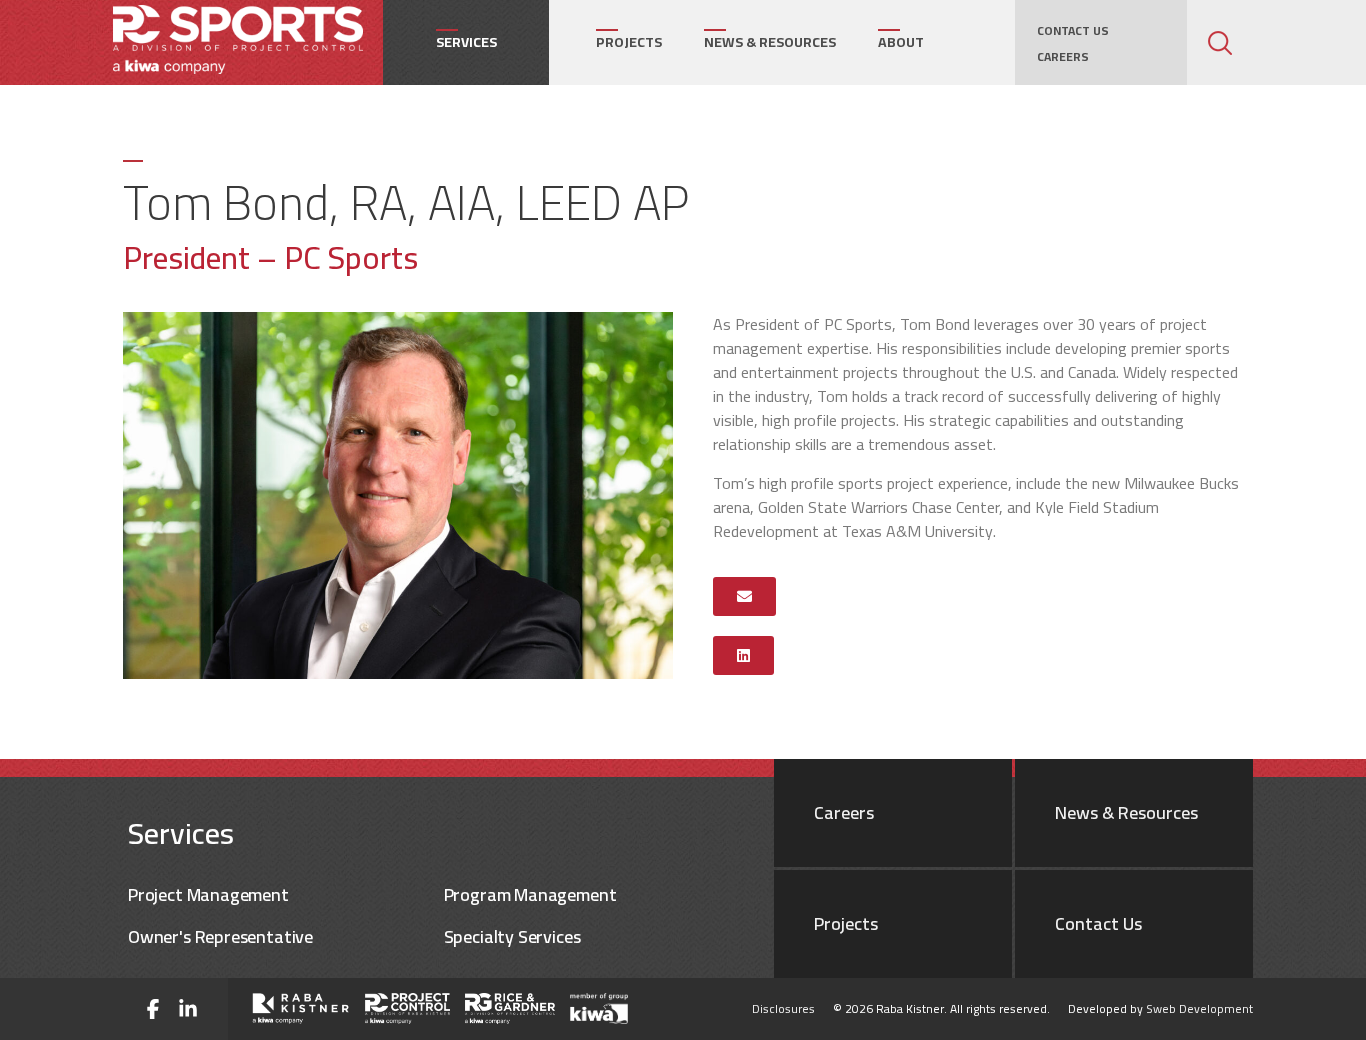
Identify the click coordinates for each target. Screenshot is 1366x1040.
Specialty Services (512, 936)
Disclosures (783, 1008)
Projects (629, 42)
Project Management (208, 894)
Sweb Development (1199, 1008)
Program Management (530, 894)
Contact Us (1068, 31)
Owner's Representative (220, 936)
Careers (1063, 57)
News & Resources (770, 42)
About (901, 42)
